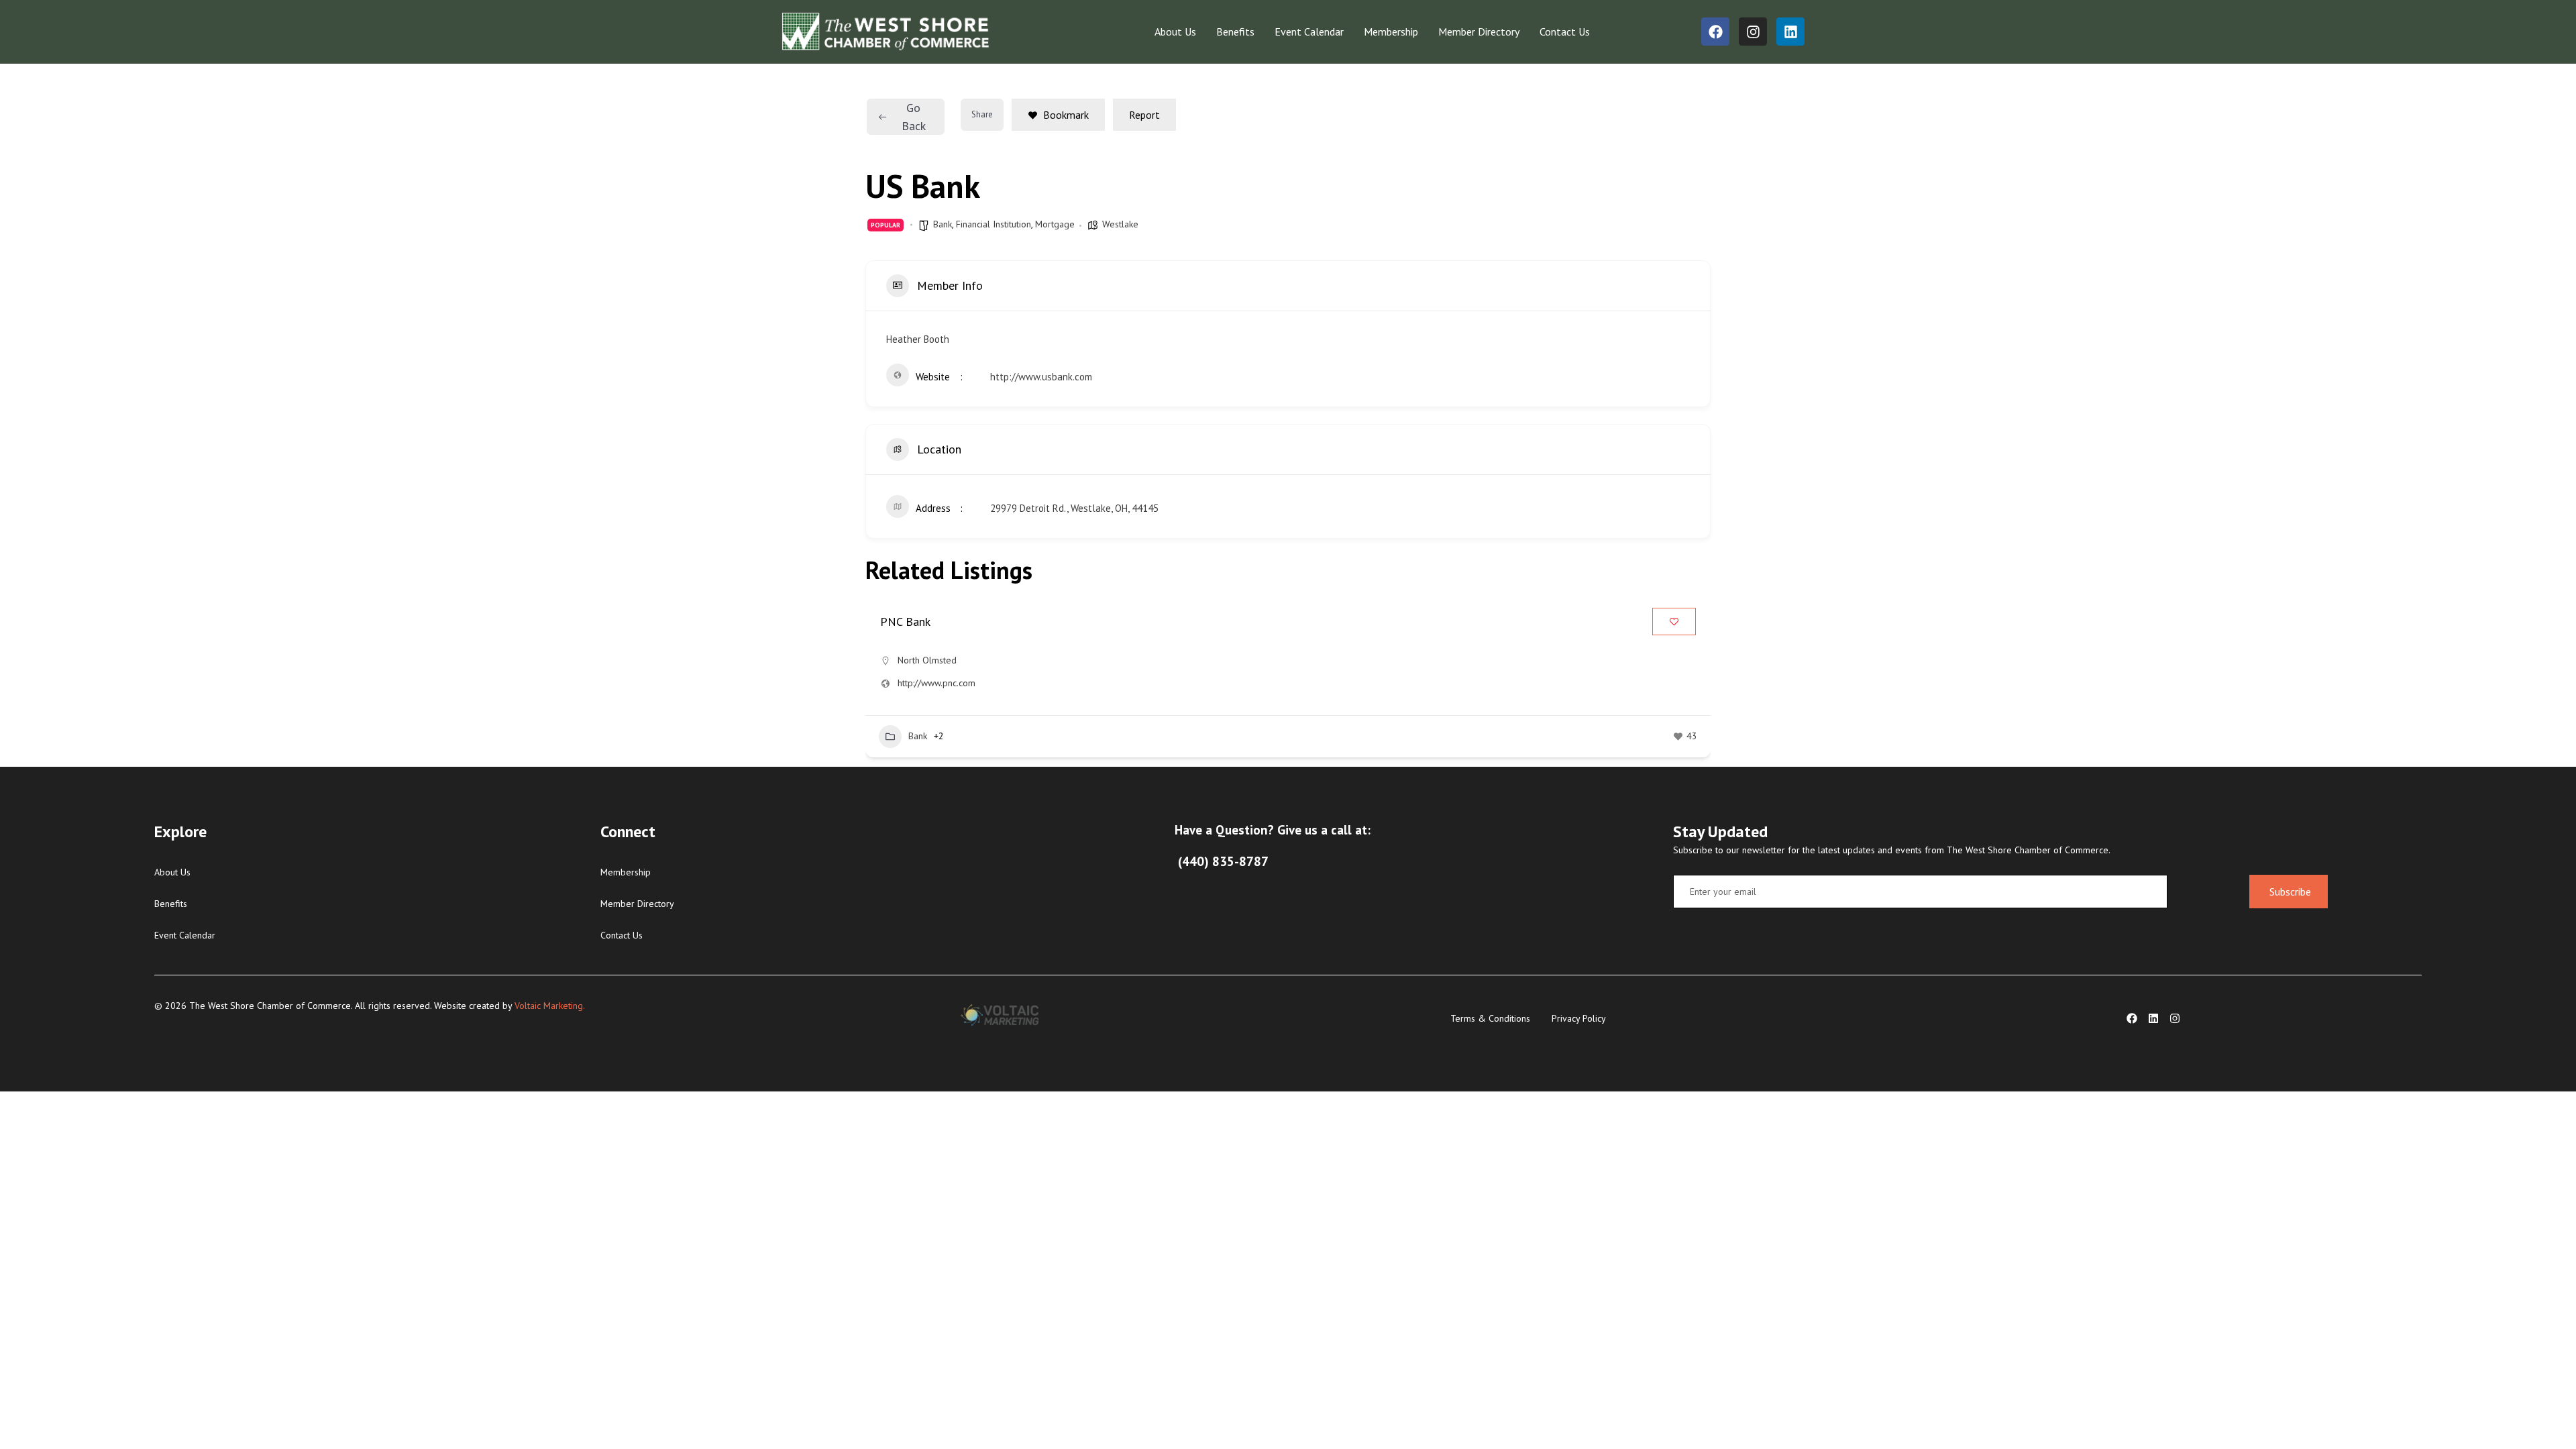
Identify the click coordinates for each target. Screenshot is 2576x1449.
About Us (1175, 32)
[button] (875, 681)
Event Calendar (1309, 32)
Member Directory (1479, 32)
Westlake (1120, 224)
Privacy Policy (1579, 1018)
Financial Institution (994, 224)
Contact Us (1565, 32)
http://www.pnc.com (936, 683)
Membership (1391, 32)
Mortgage (1055, 224)
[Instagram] (1753, 32)
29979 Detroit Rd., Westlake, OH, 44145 (1074, 508)
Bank (943, 224)
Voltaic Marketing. (549, 1006)
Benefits (1235, 32)
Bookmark (1066, 115)
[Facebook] (1715, 32)
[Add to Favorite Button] (1674, 622)
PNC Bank (905, 622)
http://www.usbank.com (1041, 377)
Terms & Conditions (1490, 1018)
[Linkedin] (1790, 32)
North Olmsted (927, 660)
